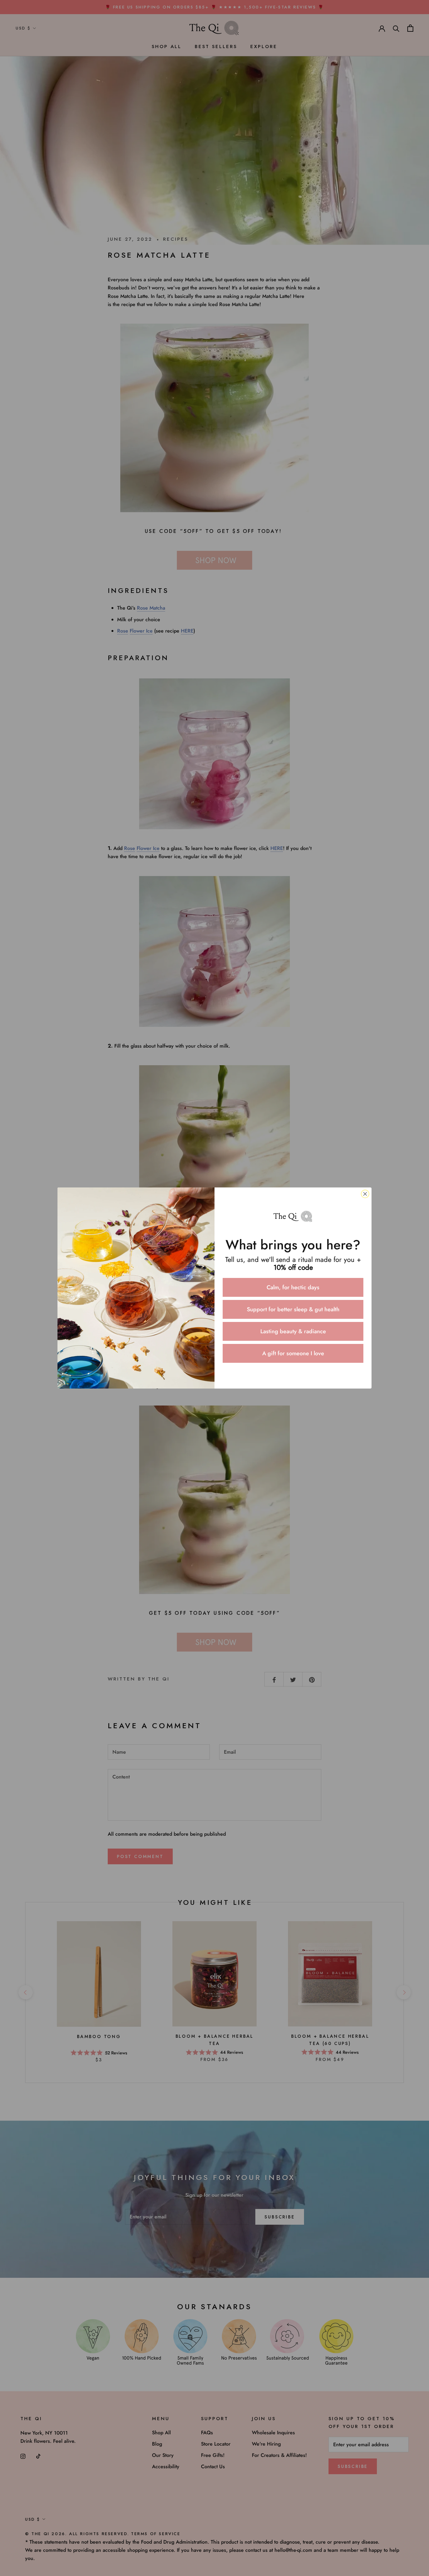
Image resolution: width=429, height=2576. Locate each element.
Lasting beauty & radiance (293, 1331)
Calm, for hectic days (293, 1287)
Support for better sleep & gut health (293, 1309)
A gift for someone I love (293, 1353)
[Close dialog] (365, 1194)
